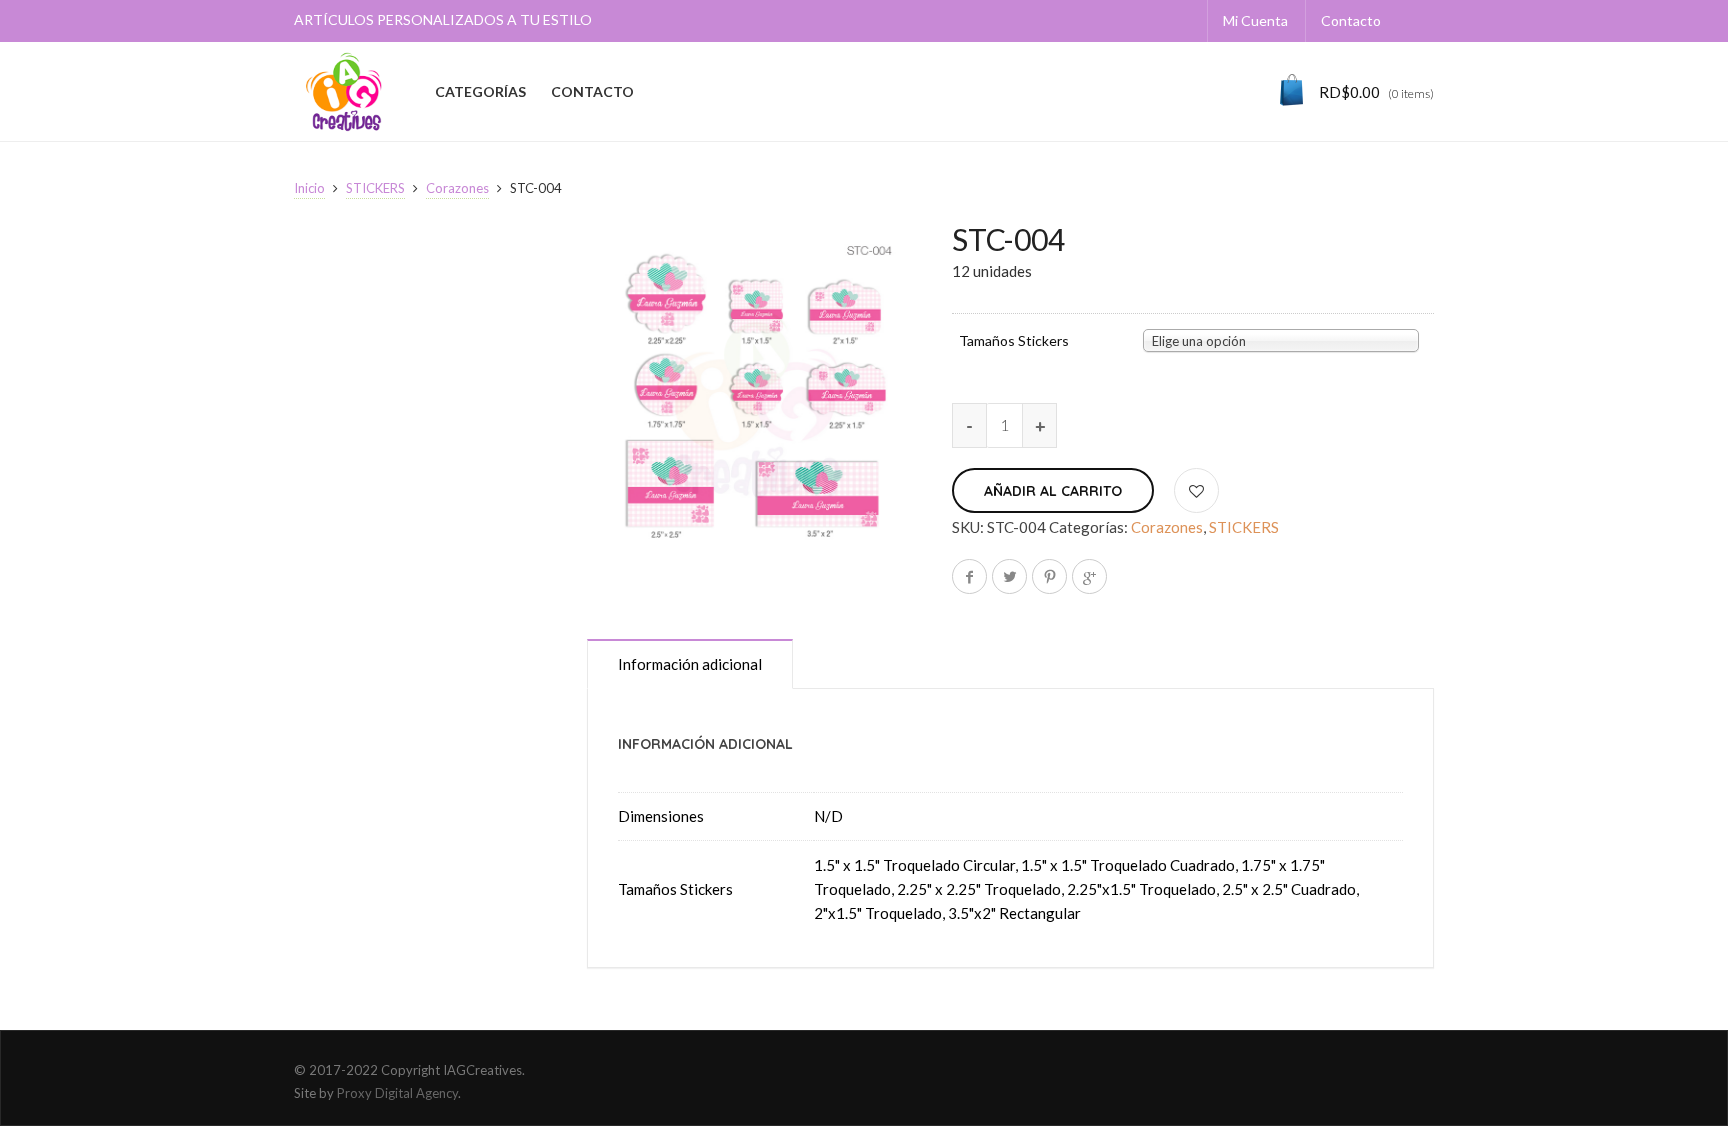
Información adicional (690, 664)
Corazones (457, 188)
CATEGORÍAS (480, 91)
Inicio (309, 188)
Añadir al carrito (1053, 491)
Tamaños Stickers (1014, 341)
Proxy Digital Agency (397, 1093)
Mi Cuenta (1255, 20)
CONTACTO (592, 91)
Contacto (1351, 20)
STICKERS (375, 188)
